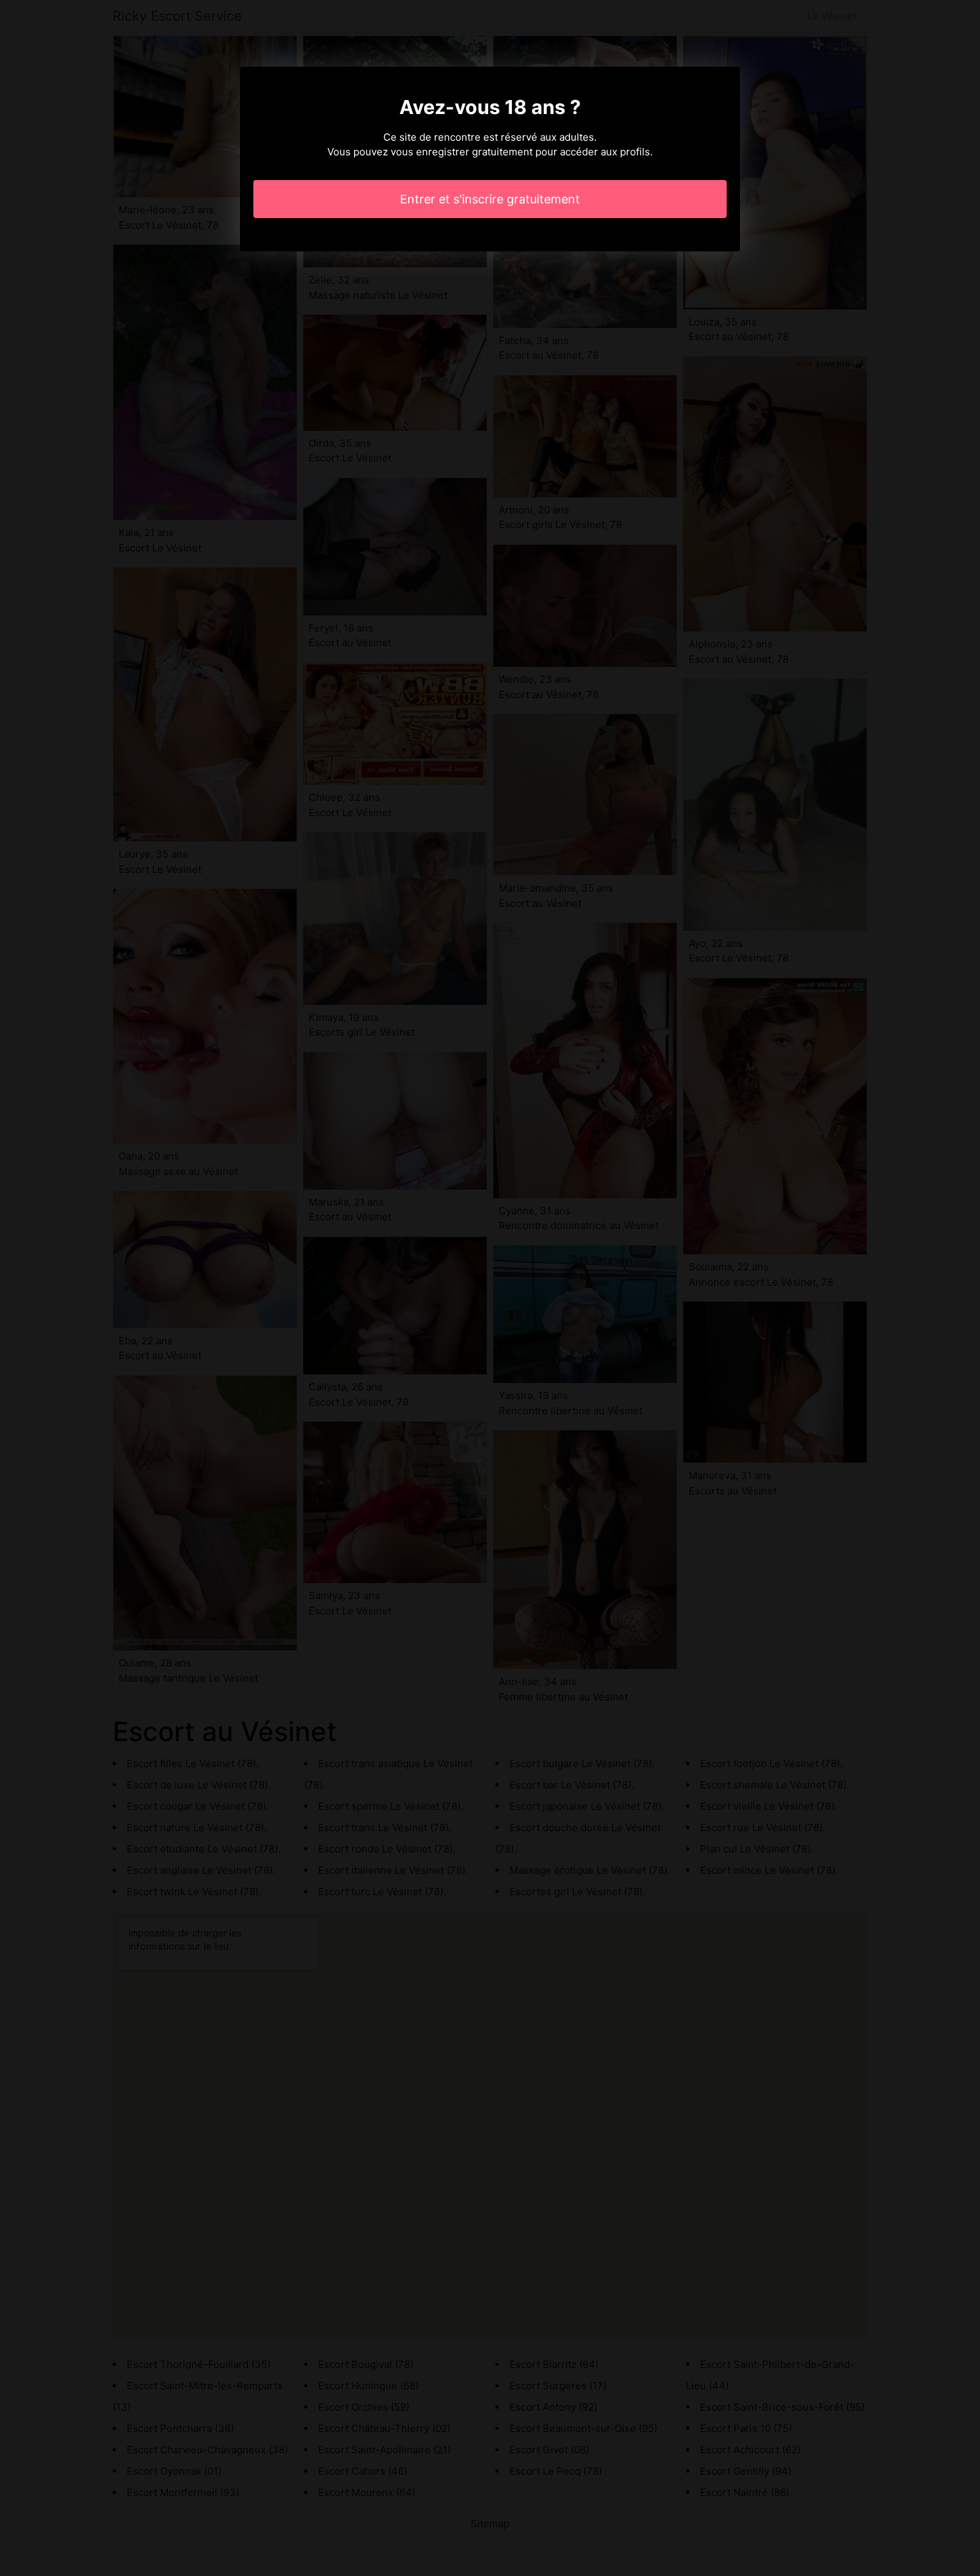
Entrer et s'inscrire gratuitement (490, 199)
